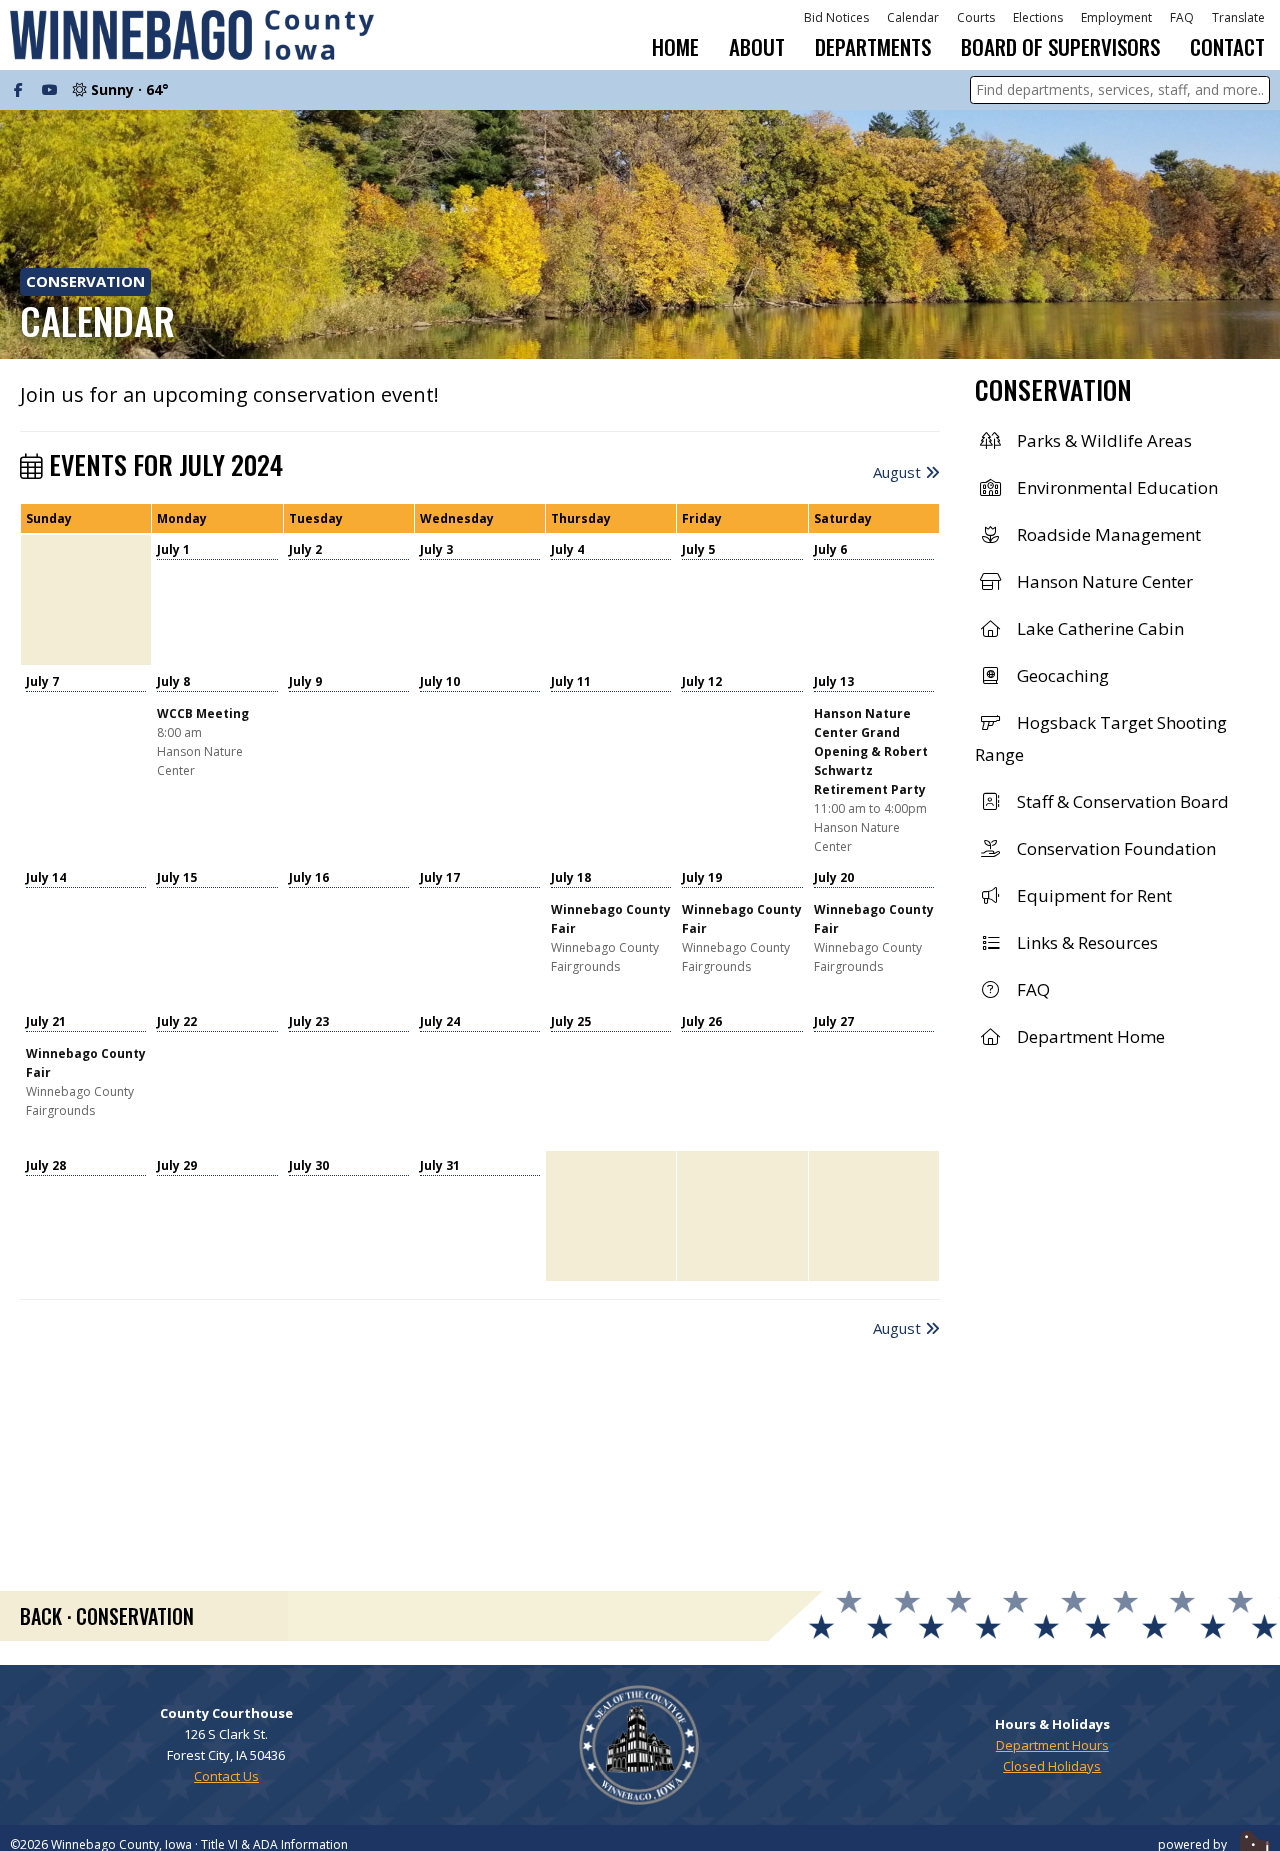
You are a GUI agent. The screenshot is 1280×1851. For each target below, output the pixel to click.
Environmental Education (1115, 487)
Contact (1227, 47)
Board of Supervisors (1060, 46)
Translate (1238, 18)
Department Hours (1052, 1745)
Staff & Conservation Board (1121, 801)
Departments (873, 46)
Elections (1038, 18)
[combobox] (1120, 90)
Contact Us (226, 1776)
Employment (1116, 18)
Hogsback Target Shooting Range (1101, 738)
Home (675, 47)
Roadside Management (1107, 534)
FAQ (1182, 18)
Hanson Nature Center (1103, 581)
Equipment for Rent (1092, 895)
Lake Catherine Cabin (1098, 628)
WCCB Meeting (203, 713)
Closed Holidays (1052, 1766)
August (899, 472)
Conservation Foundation (1114, 848)
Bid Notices (836, 18)
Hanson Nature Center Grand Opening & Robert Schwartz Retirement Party (871, 751)
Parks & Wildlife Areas (1102, 440)
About (757, 46)
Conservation (85, 281)
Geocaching (1061, 675)
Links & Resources (1085, 942)
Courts (976, 18)
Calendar (913, 18)
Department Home (1089, 1036)
